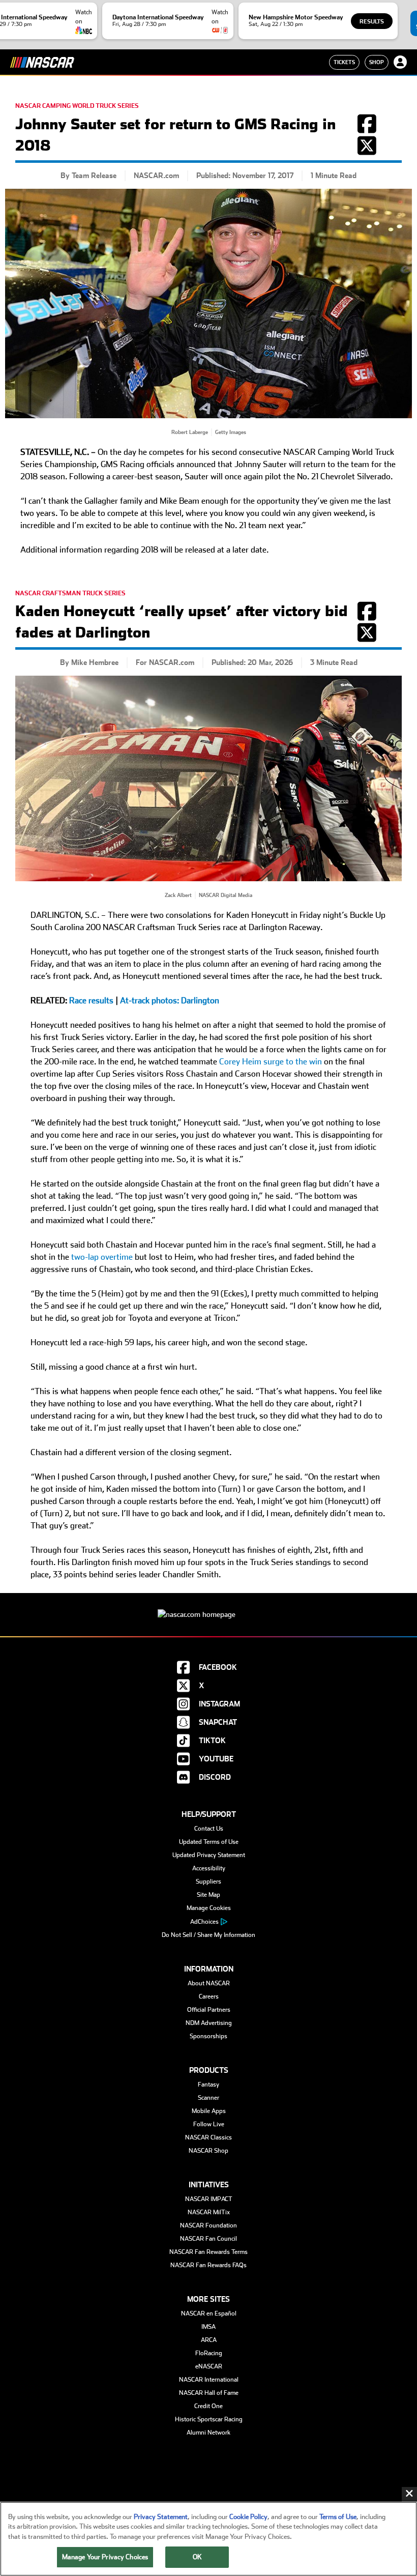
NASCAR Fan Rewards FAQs (208, 2265)
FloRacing (209, 2353)
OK (197, 2557)
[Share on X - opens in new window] (367, 151)
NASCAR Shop (208, 2151)
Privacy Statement (161, 2517)
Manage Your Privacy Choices (105, 2557)
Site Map (208, 1895)
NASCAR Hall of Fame (209, 2393)
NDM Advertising (209, 2023)
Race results (91, 1001)
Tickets (344, 62)
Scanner (208, 2098)
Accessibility (209, 1868)
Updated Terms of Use (209, 1842)
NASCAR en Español (209, 2313)
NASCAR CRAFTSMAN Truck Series (70, 593)
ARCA (209, 2340)
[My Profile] (400, 62)
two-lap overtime (102, 1257)
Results (372, 22)
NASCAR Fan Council (208, 2239)
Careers (209, 1996)
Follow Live (209, 2124)
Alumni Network (208, 2433)
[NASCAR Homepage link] (208, 1607)
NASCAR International (209, 2380)
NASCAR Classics (208, 2137)
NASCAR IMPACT (209, 2199)
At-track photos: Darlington (170, 1001)
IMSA (208, 2327)
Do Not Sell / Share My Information (208, 1935)
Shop (377, 62)
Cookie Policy (248, 2517)
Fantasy (208, 2085)
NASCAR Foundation (208, 2225)
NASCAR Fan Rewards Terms (208, 2252)
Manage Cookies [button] (209, 1908)
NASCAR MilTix (209, 2212)
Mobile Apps (209, 2111)
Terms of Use (338, 2517)
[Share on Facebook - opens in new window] (367, 129)
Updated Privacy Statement (209, 1855)
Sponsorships (208, 2036)
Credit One (208, 2406)
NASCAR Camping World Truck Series (77, 106)
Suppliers (208, 1882)
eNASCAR (209, 2366)
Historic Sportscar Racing (209, 2419)
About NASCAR (209, 1983)
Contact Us (209, 1829)
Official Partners (209, 2010)
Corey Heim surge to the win (271, 1062)
